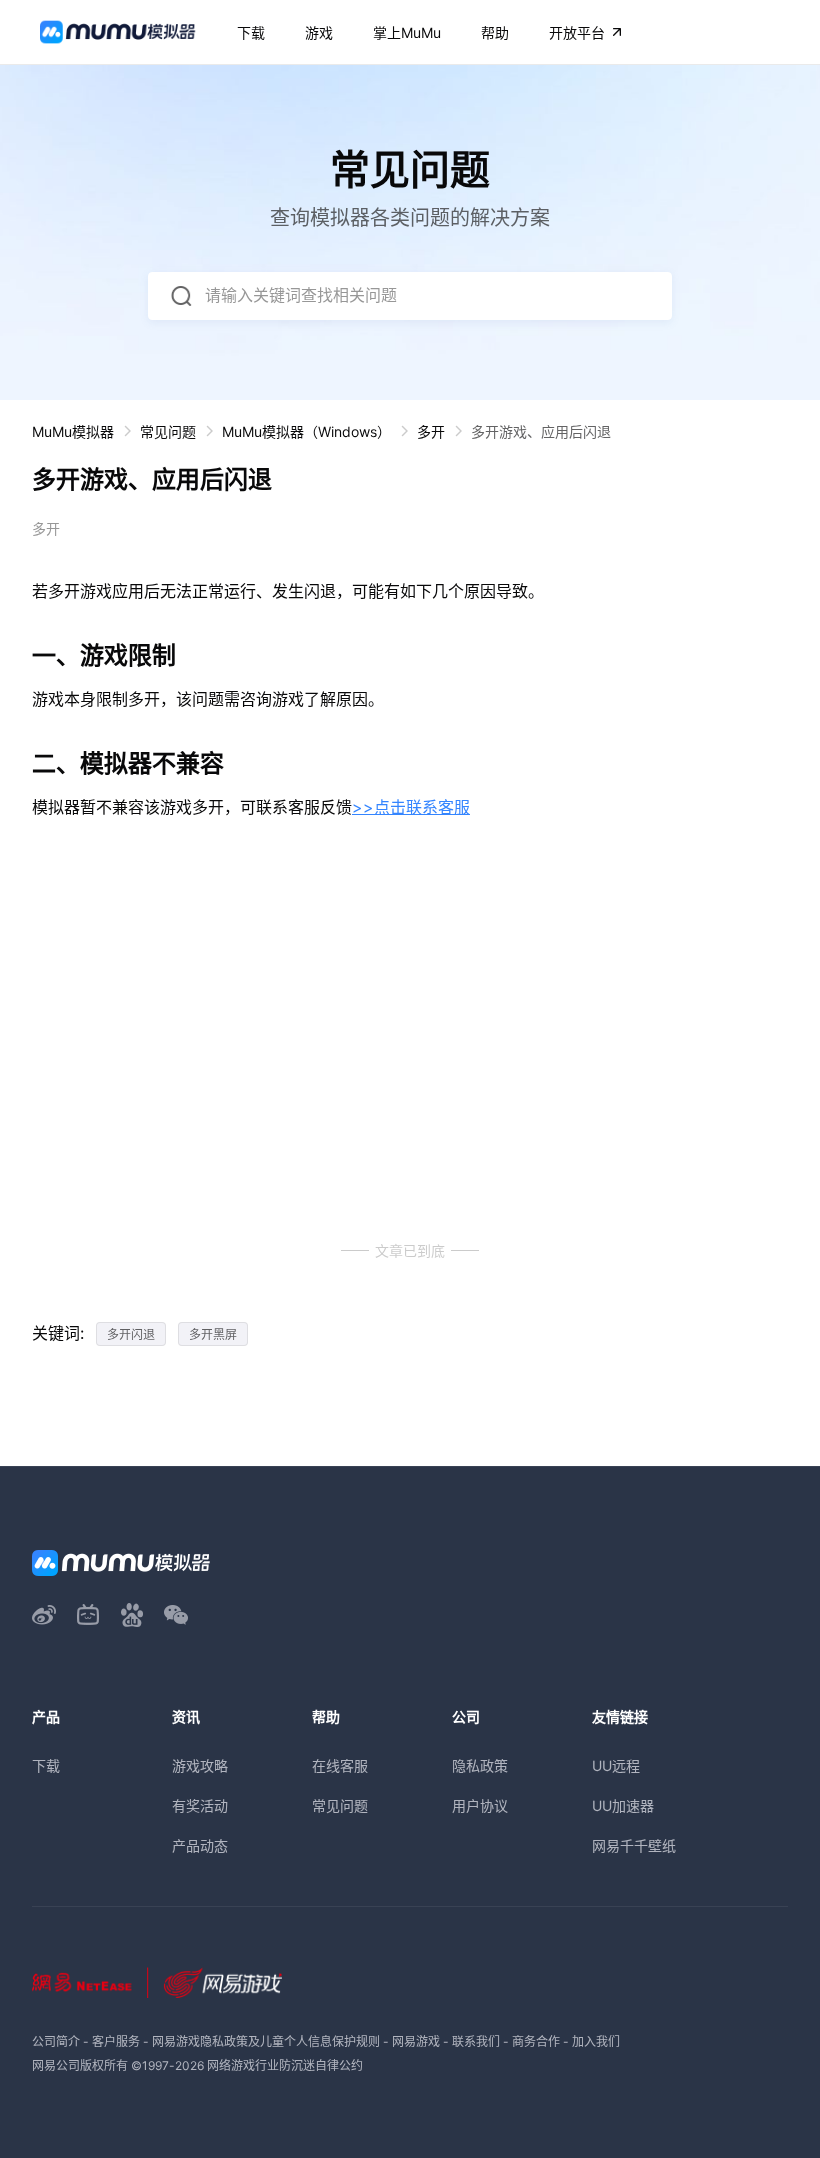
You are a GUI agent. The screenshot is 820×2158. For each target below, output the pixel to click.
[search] (181, 296)
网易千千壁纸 (634, 1845)
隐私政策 (480, 1765)
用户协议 (480, 1805)
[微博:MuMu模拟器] (44, 1615)
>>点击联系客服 (411, 807)
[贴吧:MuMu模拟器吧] (132, 1615)
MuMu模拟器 (73, 431)
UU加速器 (623, 1805)
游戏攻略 (200, 1765)
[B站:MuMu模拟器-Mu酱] (88, 1615)
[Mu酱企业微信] (176, 1615)
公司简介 (56, 2041)
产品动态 (200, 1845)
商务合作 (536, 2041)
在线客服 (340, 1765)
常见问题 (168, 431)
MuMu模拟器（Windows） (306, 431)
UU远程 (616, 1765)
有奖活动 (200, 1805)
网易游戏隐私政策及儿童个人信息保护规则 (266, 2041)
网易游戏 (416, 2041)
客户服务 (116, 2041)
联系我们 (476, 2041)
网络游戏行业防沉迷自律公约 (285, 2065)
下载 (46, 1765)
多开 (431, 431)
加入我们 (596, 2041)
